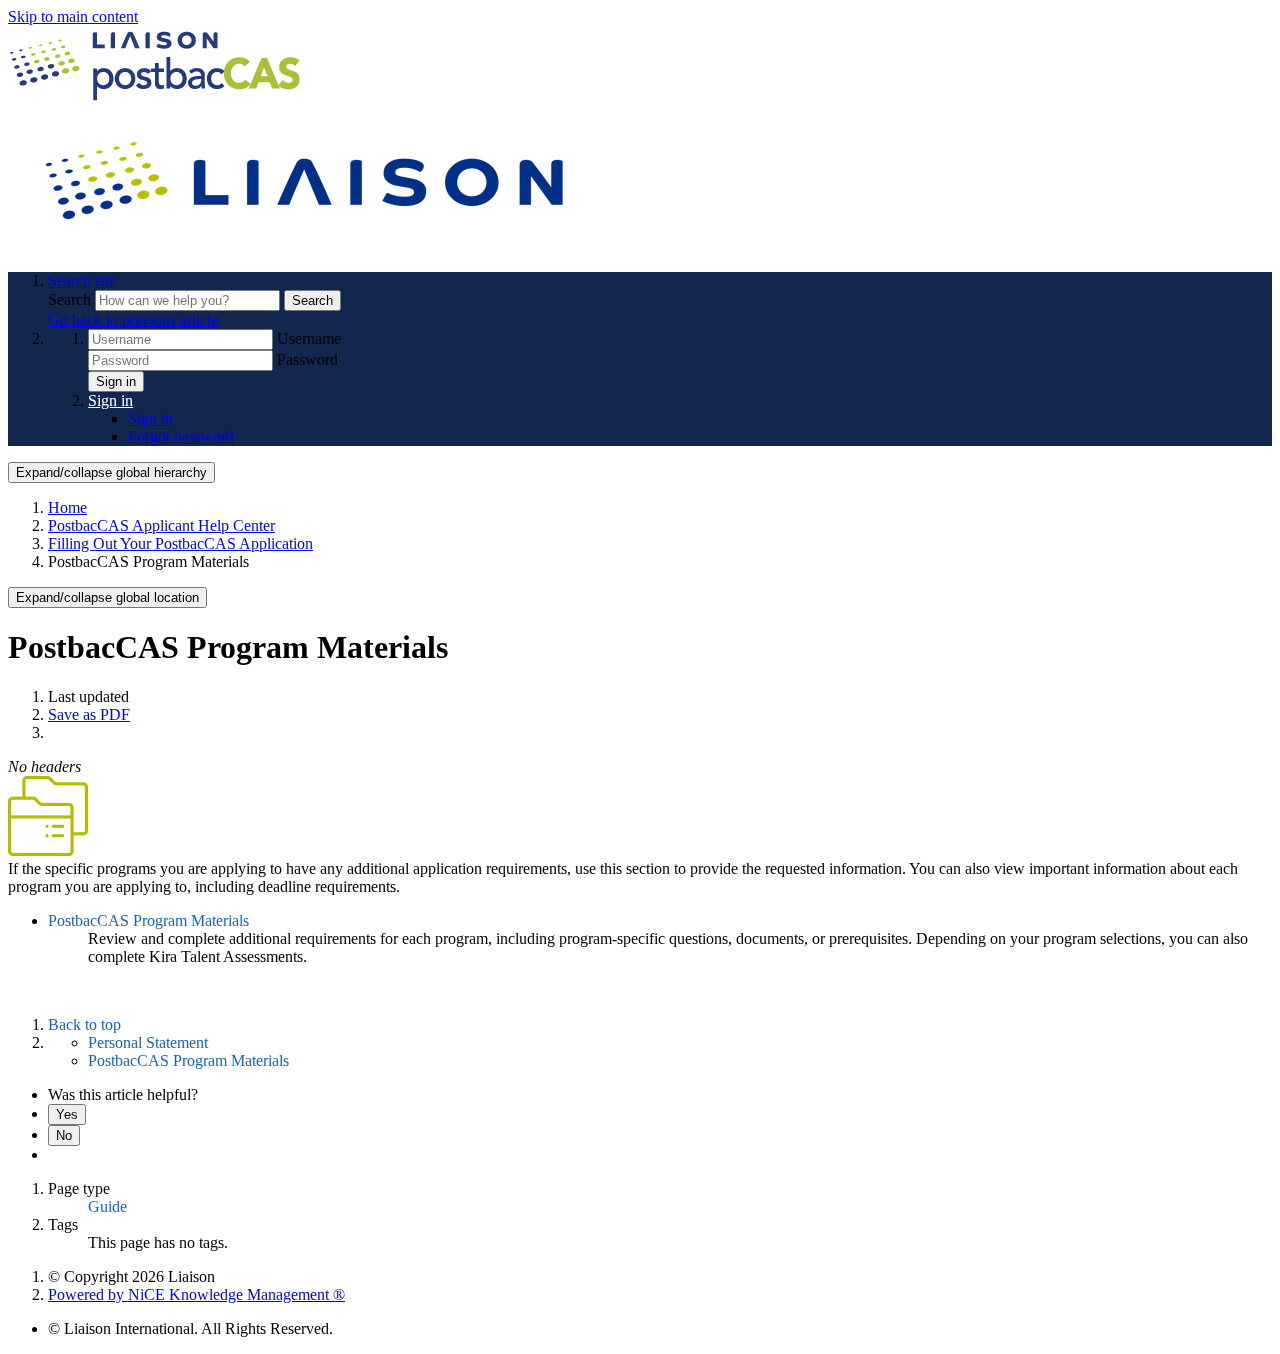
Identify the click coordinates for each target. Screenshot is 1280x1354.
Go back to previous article (133, 319)
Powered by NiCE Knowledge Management (196, 1294)
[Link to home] (308, 246)
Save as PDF (89, 714)
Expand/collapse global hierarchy (111, 472)
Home (67, 507)
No (64, 1135)
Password (307, 359)
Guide (107, 1206)
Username (309, 338)
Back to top (84, 1024)
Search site (82, 280)
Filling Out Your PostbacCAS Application (180, 543)
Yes (67, 1114)
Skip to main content (73, 16)
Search (71, 299)
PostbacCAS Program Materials (148, 920)
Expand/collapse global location (107, 597)
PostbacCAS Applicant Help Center (161, 525)
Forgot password (181, 436)
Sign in (116, 381)
